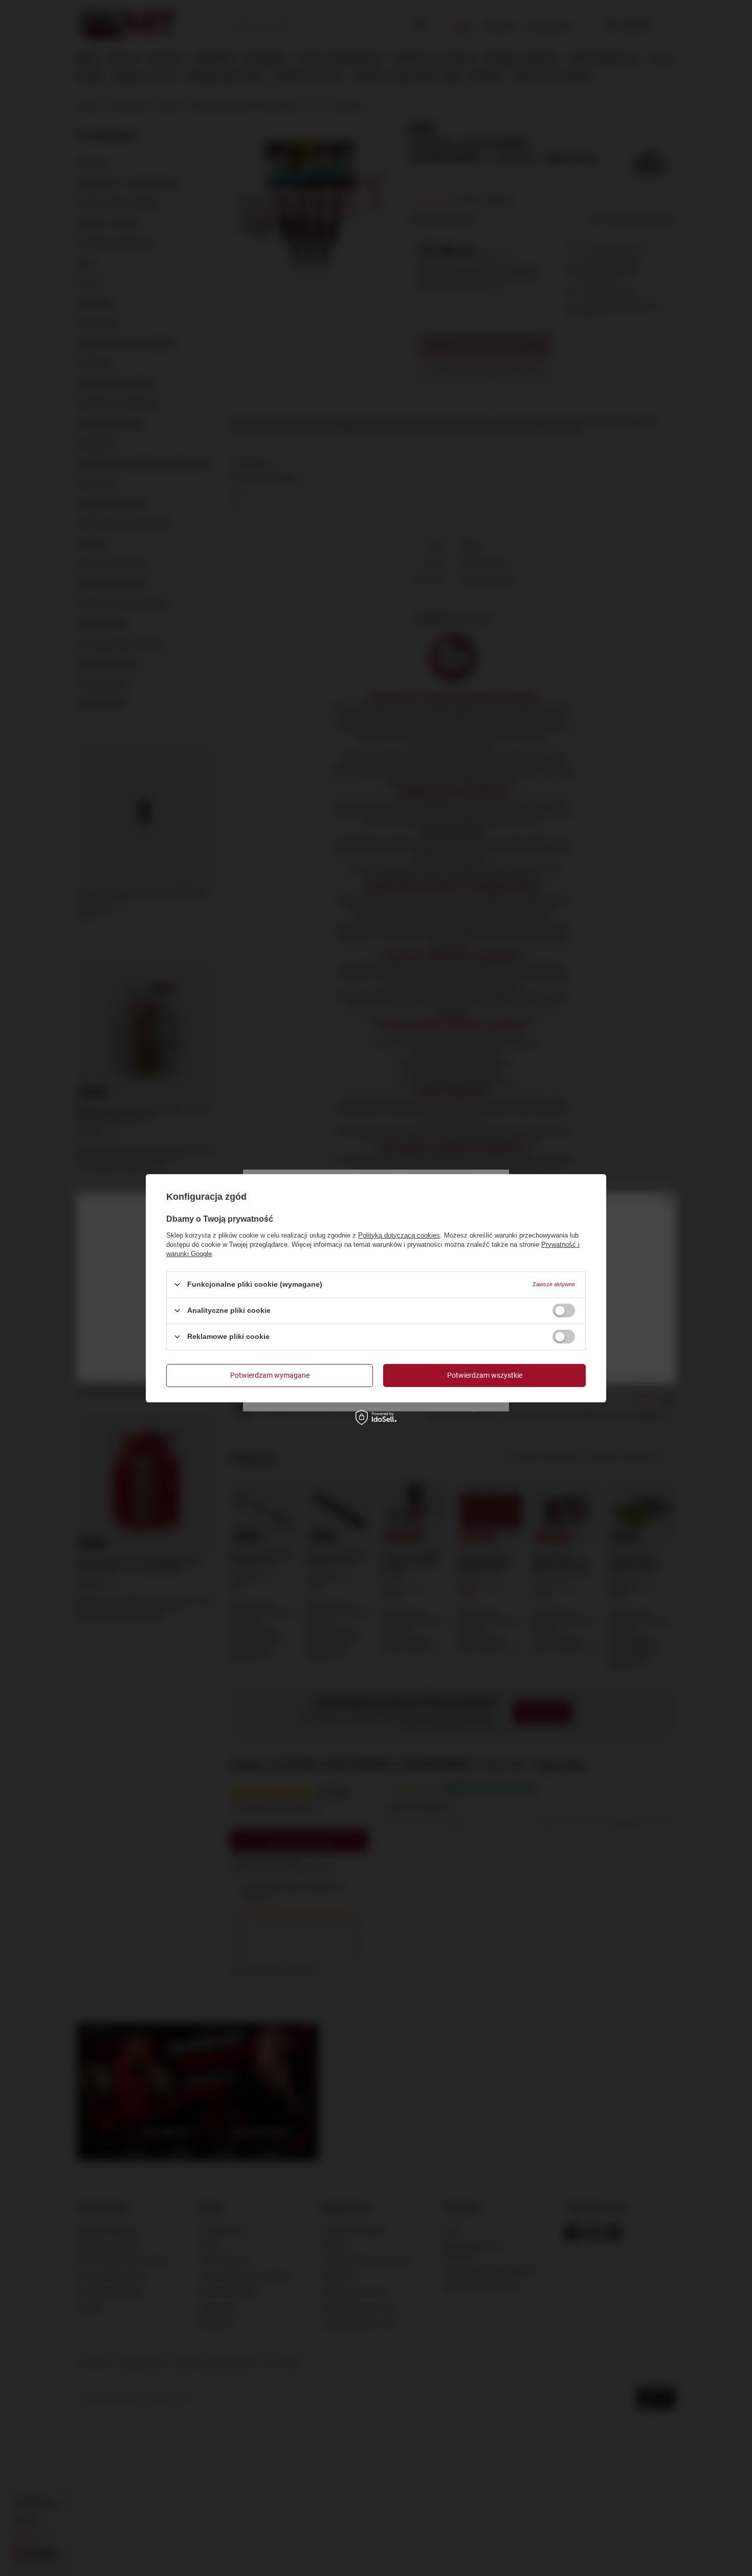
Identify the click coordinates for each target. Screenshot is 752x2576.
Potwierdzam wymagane (270, 1375)
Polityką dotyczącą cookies (399, 1235)
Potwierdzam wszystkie (485, 1375)
